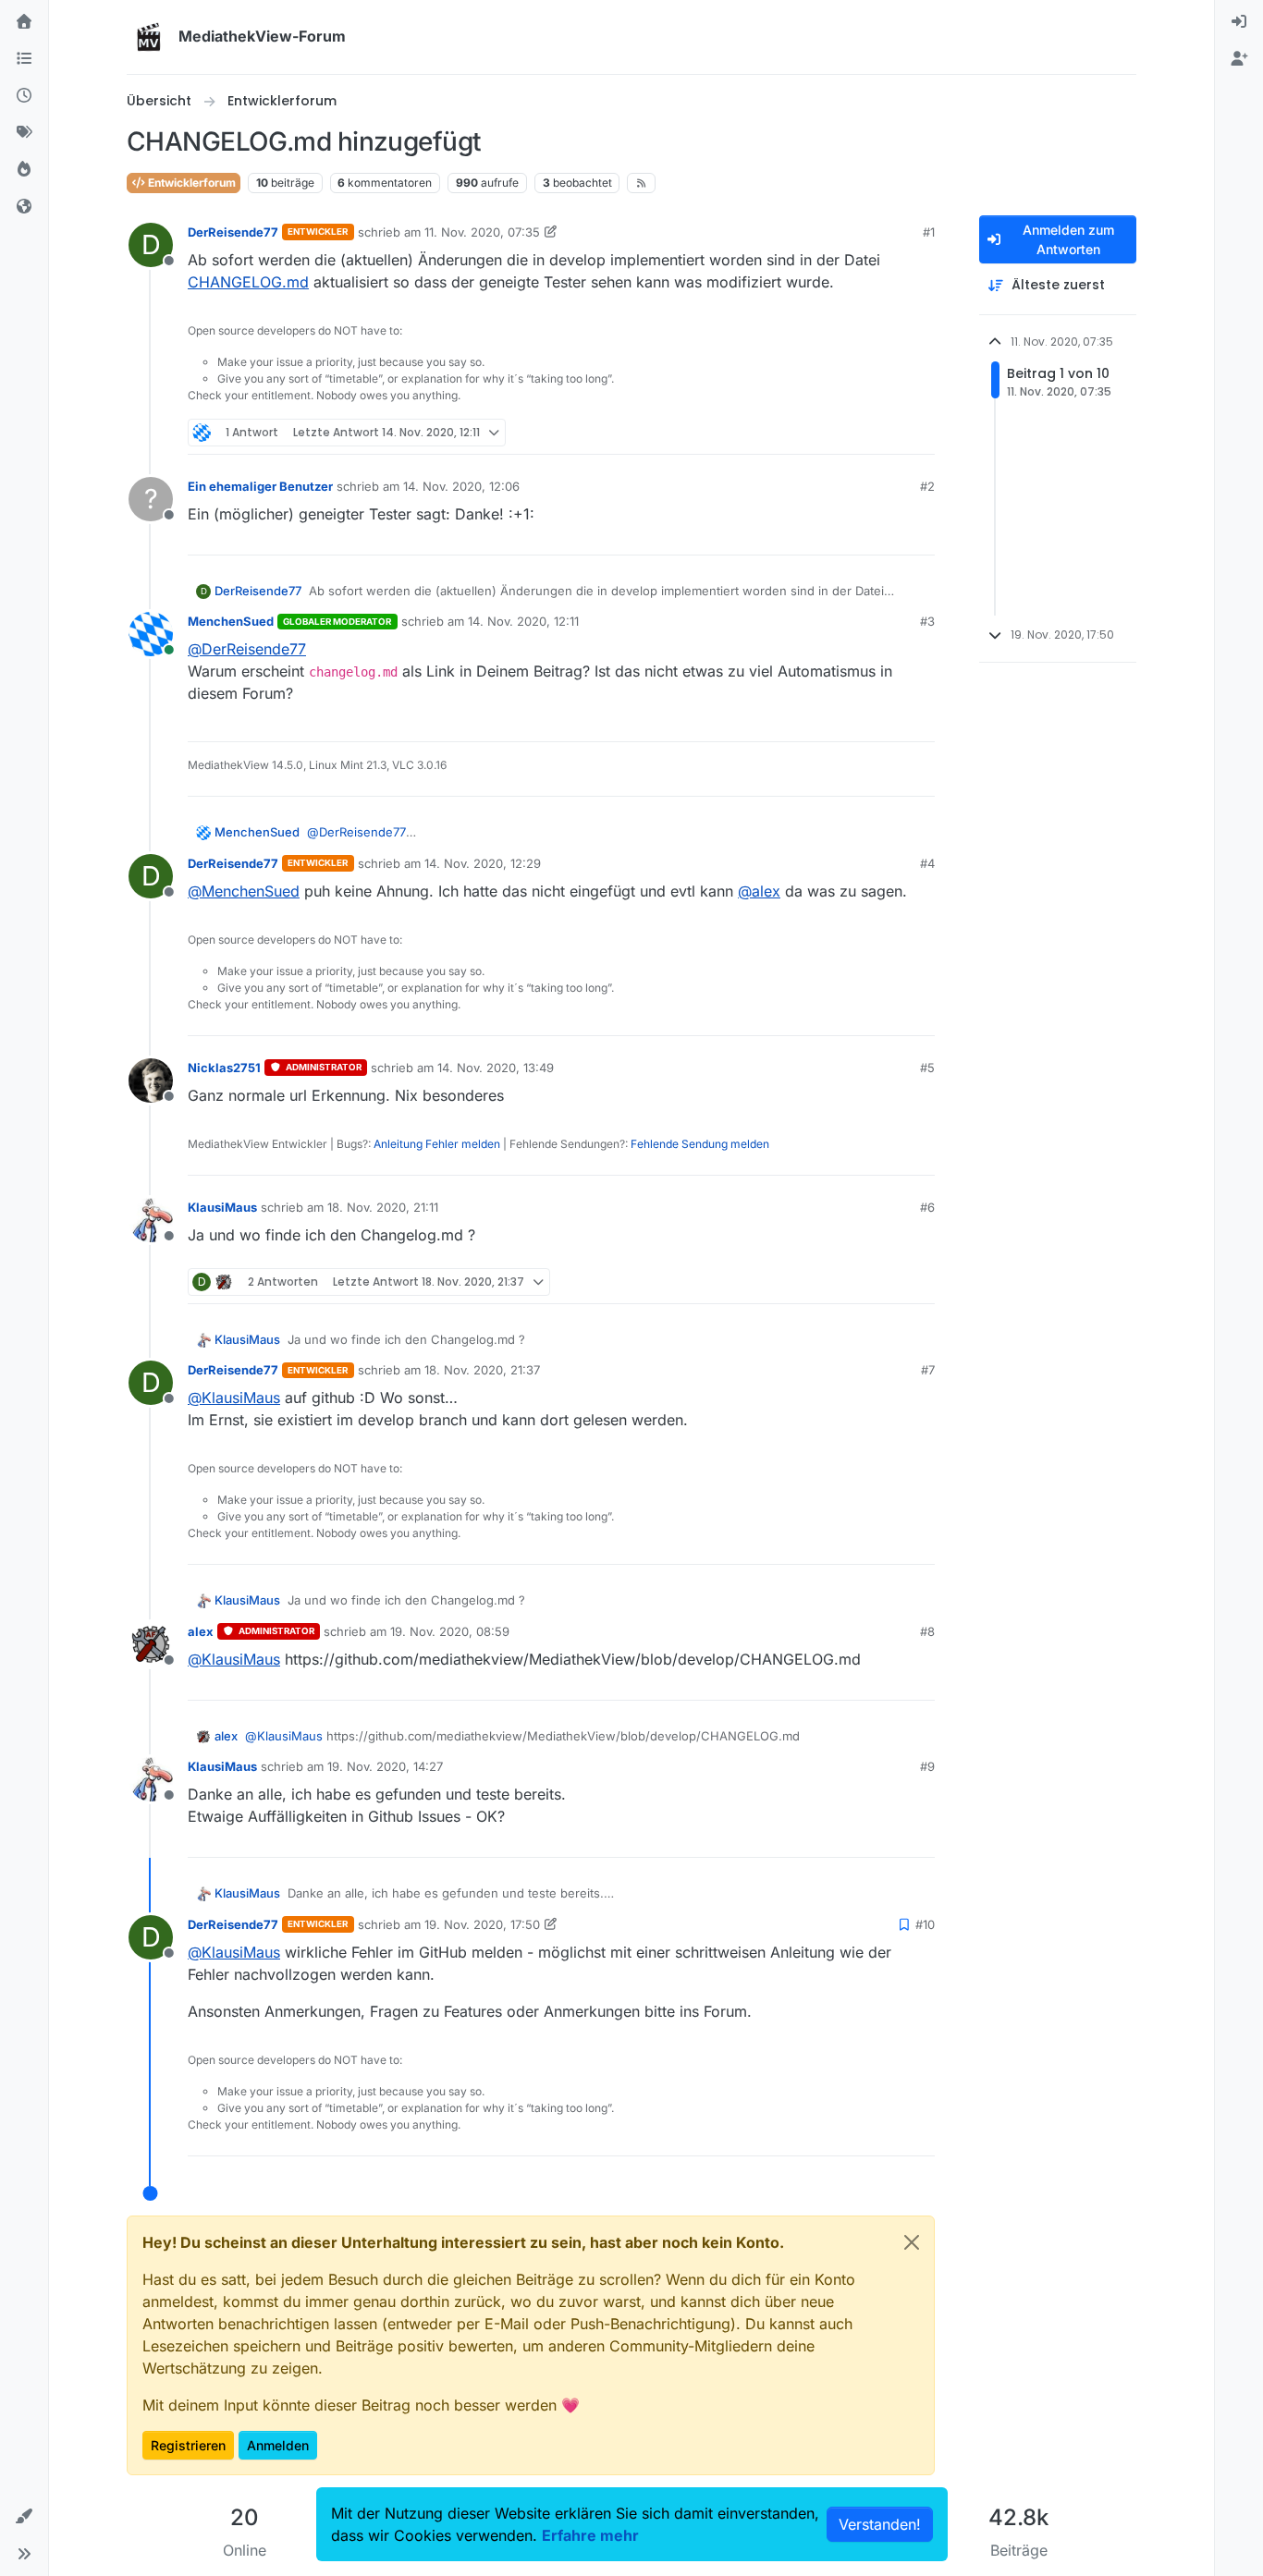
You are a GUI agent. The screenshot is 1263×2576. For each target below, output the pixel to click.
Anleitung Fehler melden (437, 1144)
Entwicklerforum (190, 183)
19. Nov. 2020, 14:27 (385, 1766)
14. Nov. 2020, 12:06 (461, 486)
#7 (928, 1370)
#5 (927, 1068)
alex (201, 1631)
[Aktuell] (24, 96)
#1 (929, 232)
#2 (927, 486)
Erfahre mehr (590, 2535)
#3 (927, 621)
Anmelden (278, 2445)
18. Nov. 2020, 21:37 (482, 1370)
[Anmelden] (1239, 22)
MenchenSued (231, 621)
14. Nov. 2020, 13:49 (496, 1068)
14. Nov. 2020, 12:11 (523, 621)
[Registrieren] (1239, 59)
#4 (927, 863)
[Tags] (24, 133)
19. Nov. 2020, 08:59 (450, 1631)
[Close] (912, 2242)
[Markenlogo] (149, 37)
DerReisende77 (233, 232)
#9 (927, 1766)
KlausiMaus (222, 1207)
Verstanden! (880, 2524)
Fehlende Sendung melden (700, 1144)
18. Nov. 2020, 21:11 (383, 1207)
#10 (925, 1924)
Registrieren (188, 2445)
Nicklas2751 (224, 1068)
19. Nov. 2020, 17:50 (482, 1924)
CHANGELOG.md (248, 282)
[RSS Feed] (641, 183)
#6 (927, 1207)
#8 (927, 1631)
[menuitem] (1239, 22)
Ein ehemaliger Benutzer (260, 486)
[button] (24, 2517)
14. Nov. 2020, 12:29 (483, 863)
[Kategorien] (24, 59)
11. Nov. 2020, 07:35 (482, 232)
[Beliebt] (24, 170)
